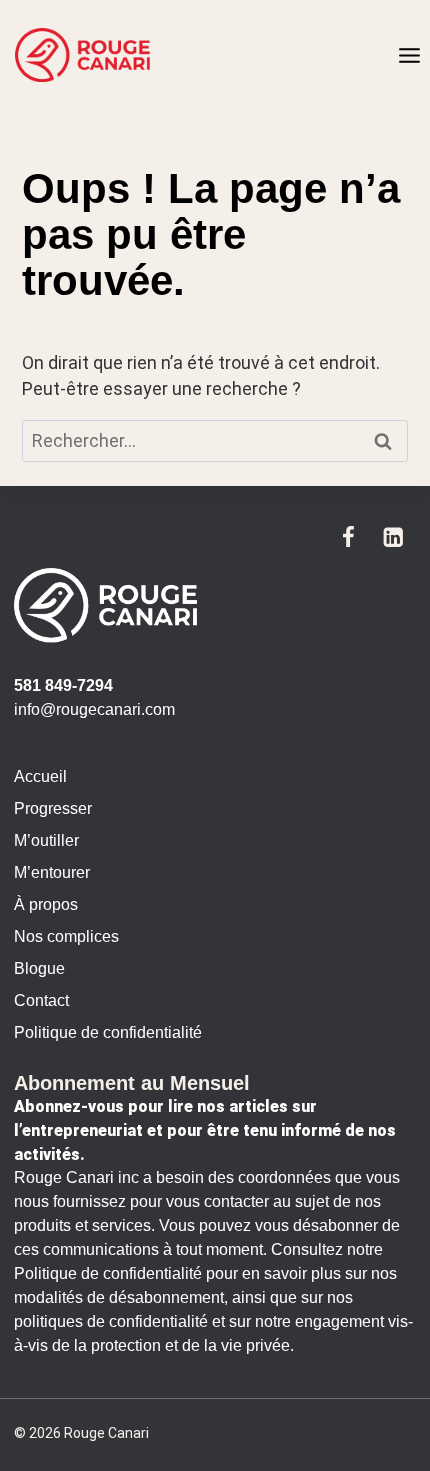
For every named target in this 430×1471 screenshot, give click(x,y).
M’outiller (46, 840)
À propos (46, 904)
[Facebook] (348, 536)
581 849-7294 (63, 685)
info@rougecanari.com (94, 709)
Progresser (53, 808)
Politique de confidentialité (108, 1032)
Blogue (39, 968)
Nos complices (66, 936)
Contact (41, 1000)
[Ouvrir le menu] (409, 55)
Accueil (40, 776)
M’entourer (52, 872)
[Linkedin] (393, 536)
